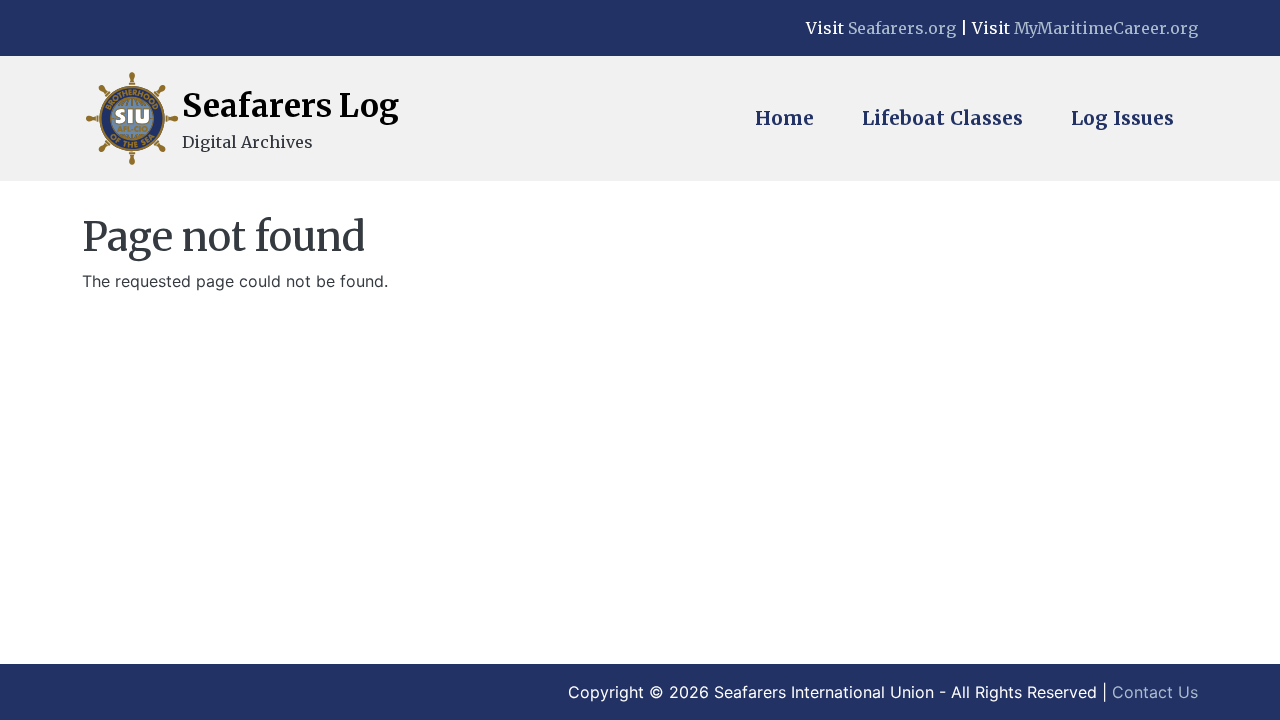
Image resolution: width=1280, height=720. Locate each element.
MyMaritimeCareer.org (1106, 28)
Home (784, 118)
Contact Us (1155, 692)
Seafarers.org (902, 28)
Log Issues (1122, 118)
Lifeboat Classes (942, 118)
